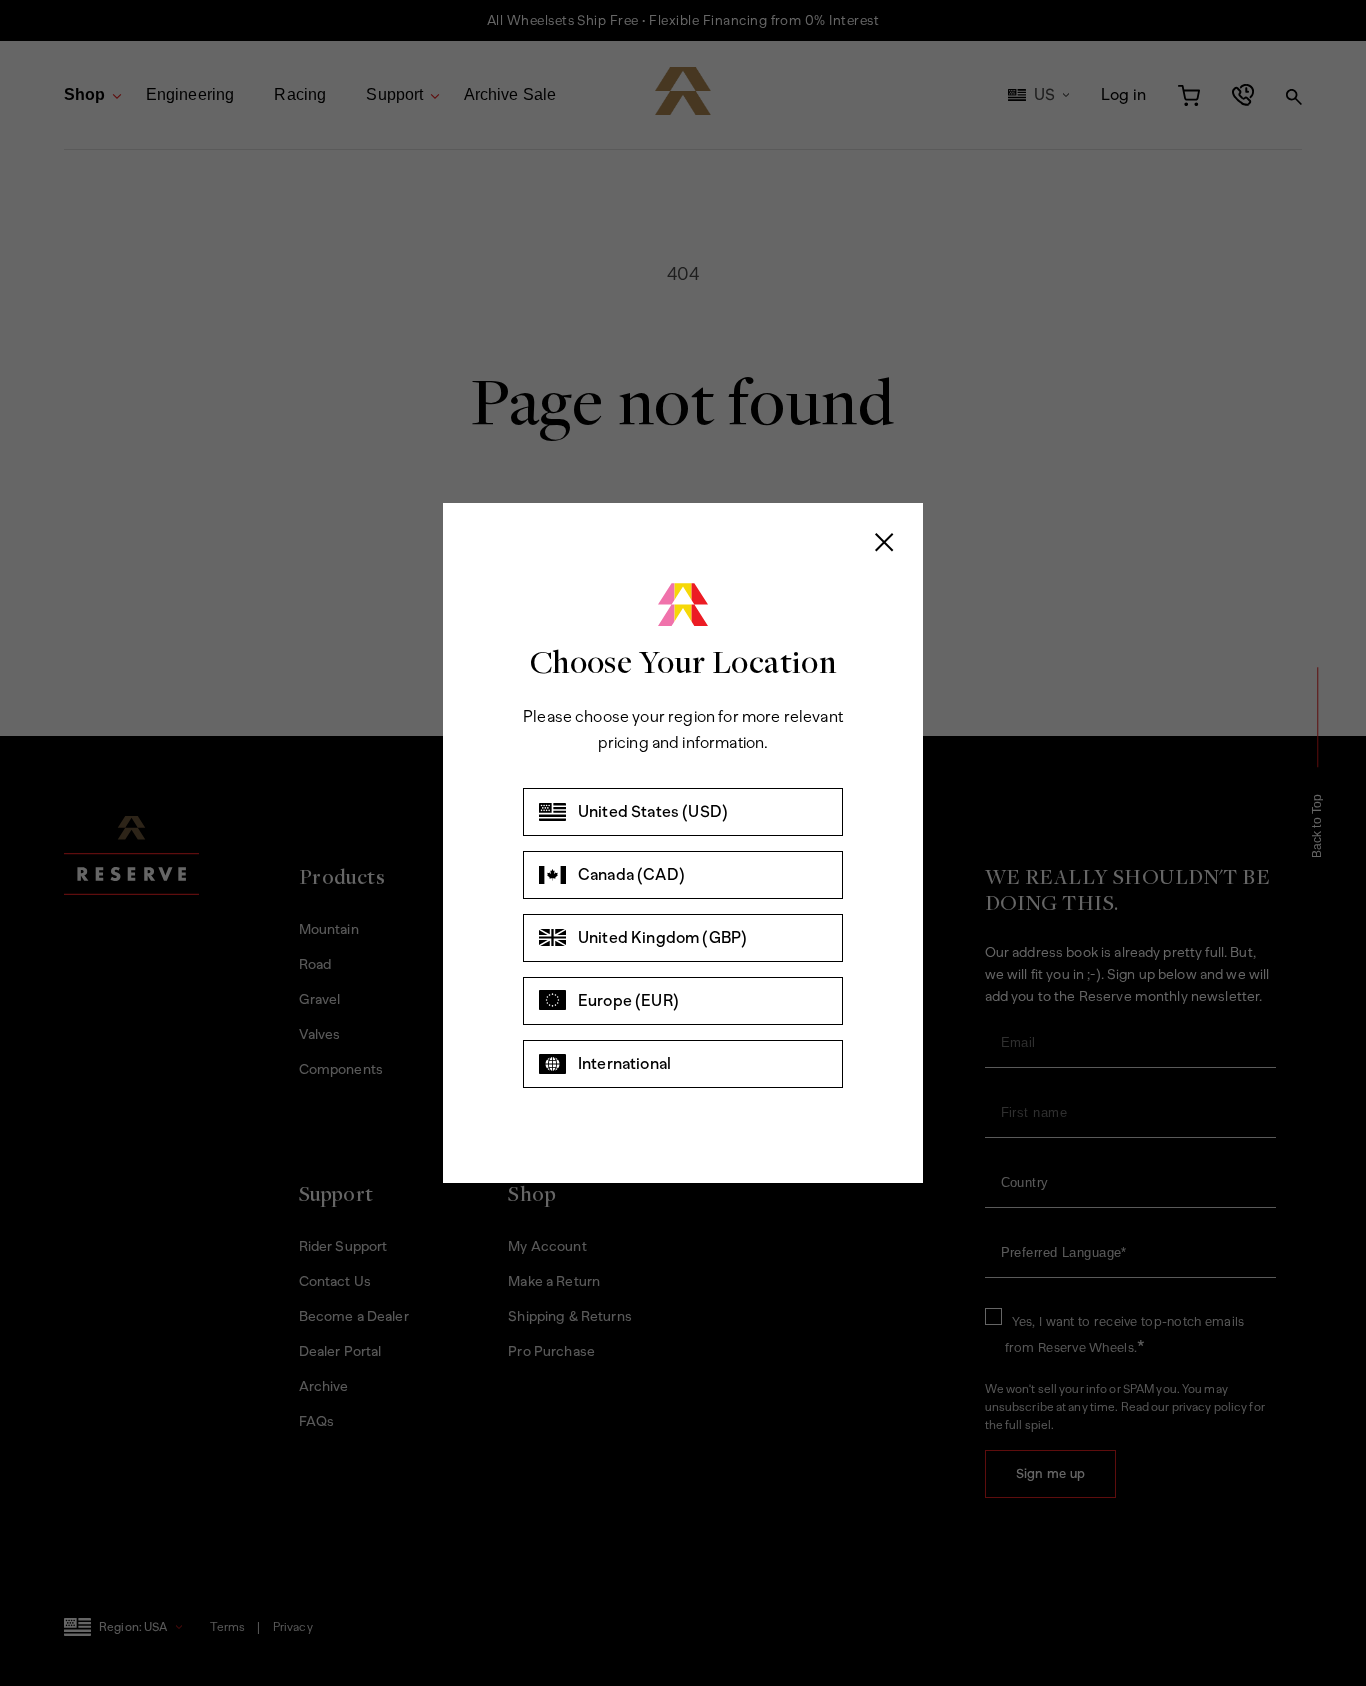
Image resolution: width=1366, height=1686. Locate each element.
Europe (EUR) (628, 1000)
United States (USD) (653, 811)
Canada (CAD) (631, 874)
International (624, 1063)
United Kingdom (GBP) (662, 937)
